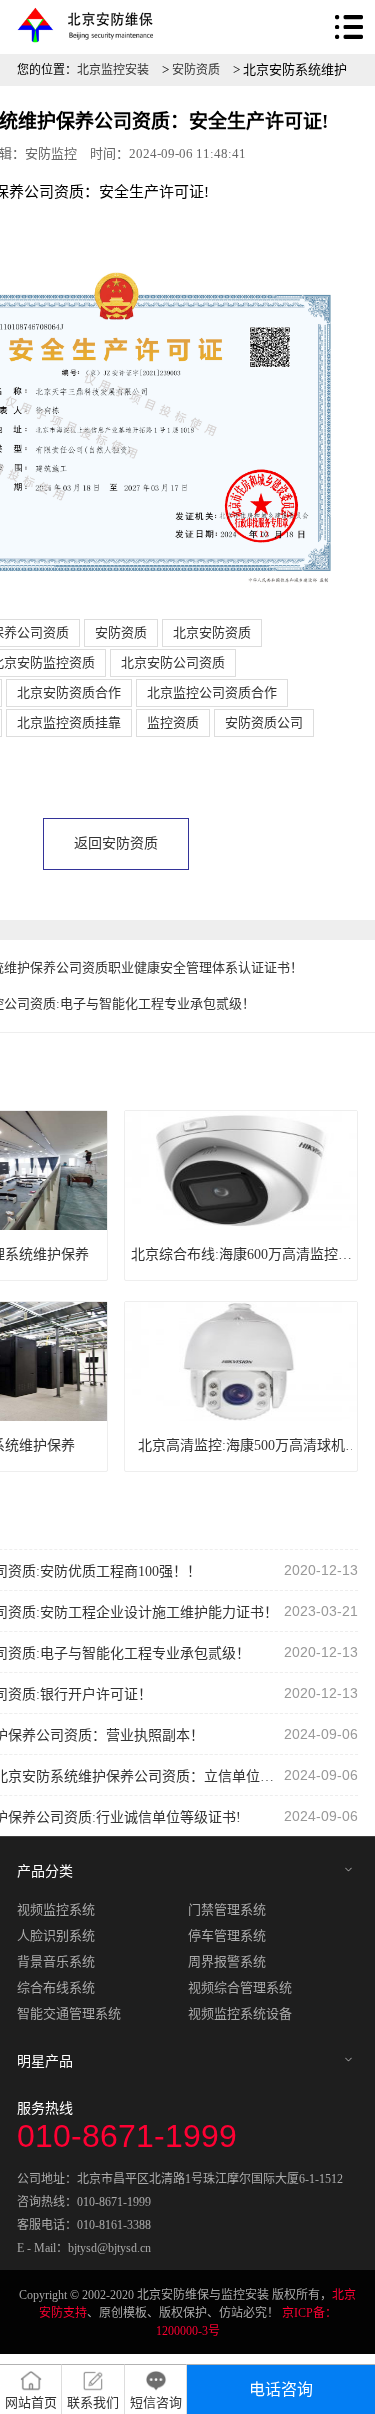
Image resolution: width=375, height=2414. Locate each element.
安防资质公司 (264, 722)
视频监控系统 (56, 1909)
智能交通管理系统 (69, 2013)
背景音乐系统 (56, 1961)
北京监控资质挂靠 (69, 722)
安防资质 (196, 70)
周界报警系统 (227, 1961)
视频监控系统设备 (240, 2013)
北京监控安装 (113, 70)
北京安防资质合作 (69, 692)
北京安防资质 (212, 632)
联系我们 (93, 2402)
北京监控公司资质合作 (212, 692)
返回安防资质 (116, 843)
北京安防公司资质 (173, 662)
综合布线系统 (56, 1987)
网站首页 (31, 2402)
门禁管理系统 (227, 1909)
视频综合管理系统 (240, 1987)
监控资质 (173, 722)
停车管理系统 (227, 1935)
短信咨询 (156, 2402)
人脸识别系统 (56, 1935)
